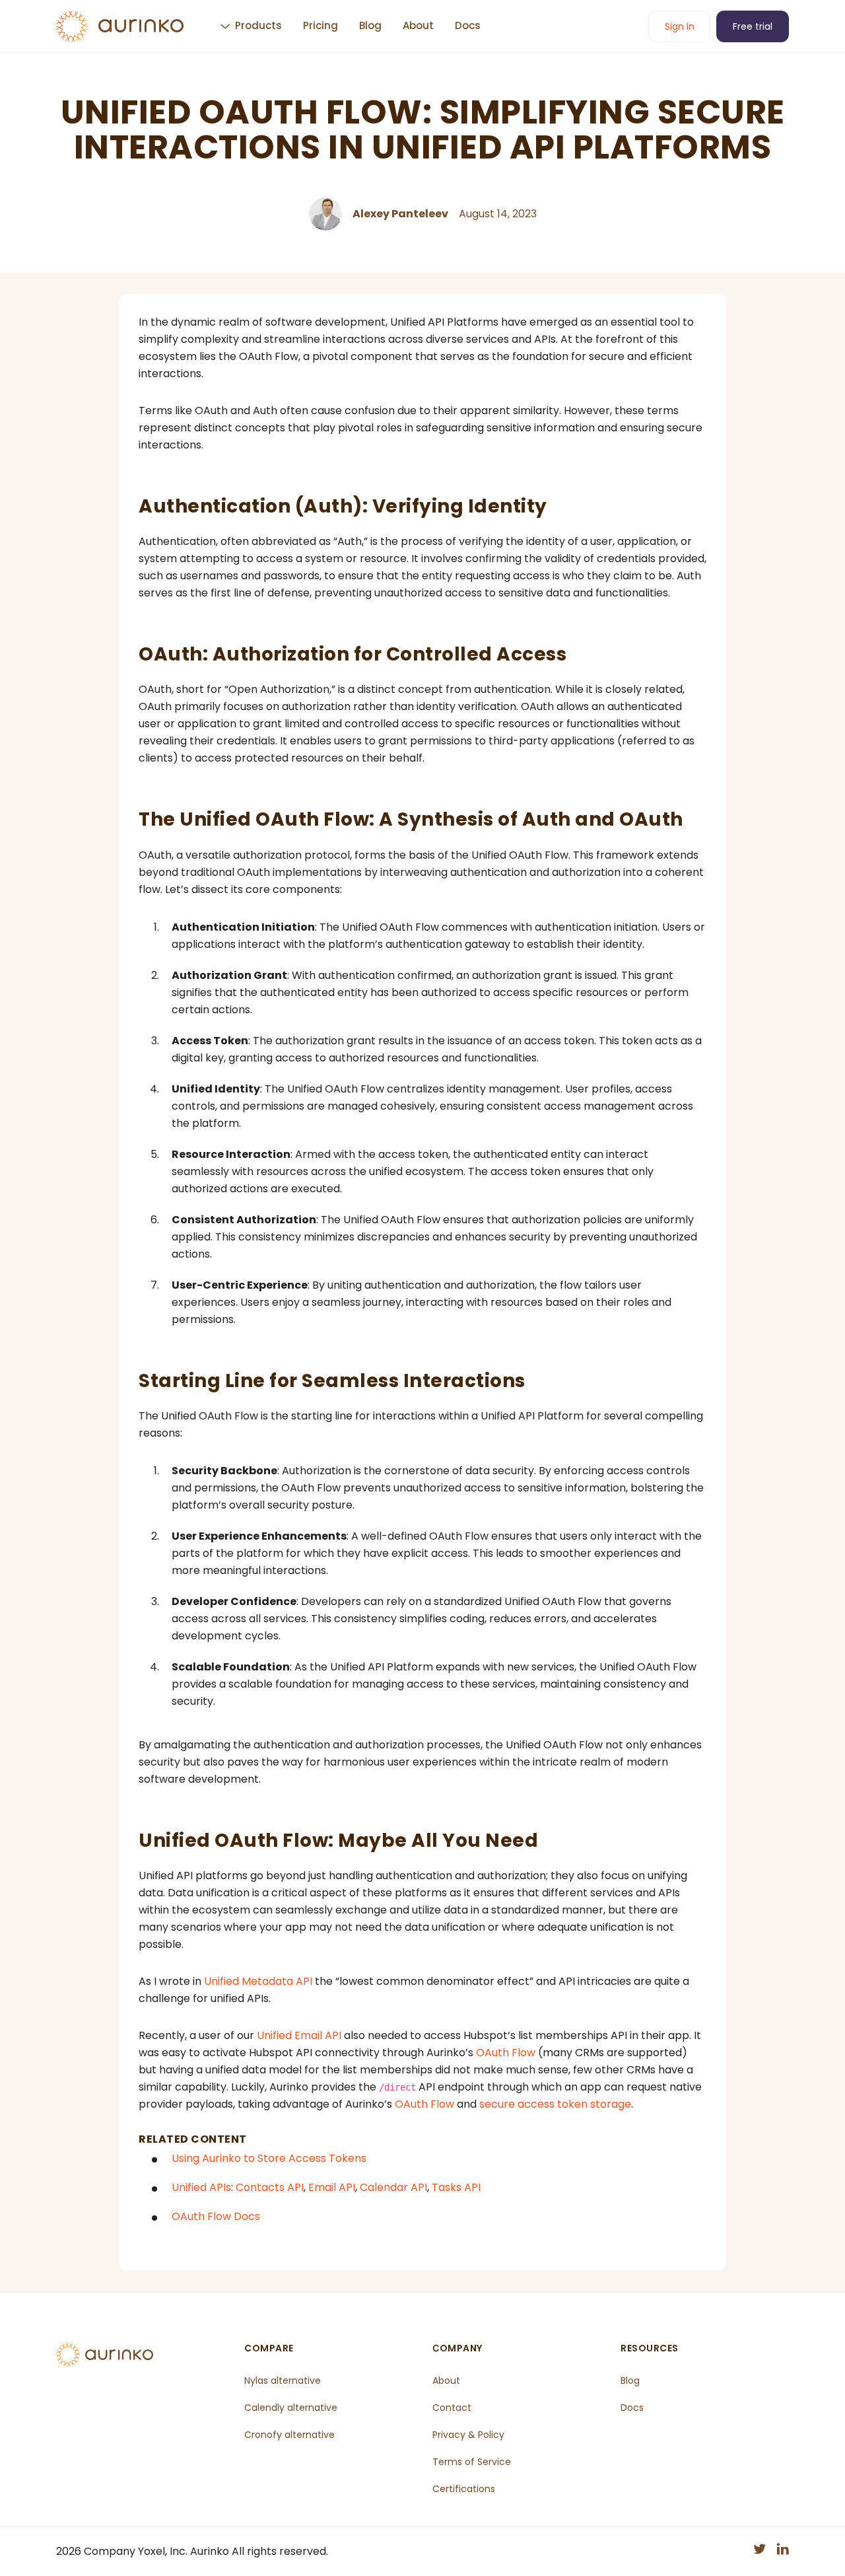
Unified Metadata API (258, 1981)
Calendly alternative (291, 2408)
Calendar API (393, 2187)
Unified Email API (299, 2035)
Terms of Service (472, 2462)
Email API (332, 2187)
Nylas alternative (283, 2380)
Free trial (753, 26)
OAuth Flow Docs (216, 2216)
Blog (370, 25)
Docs (468, 25)
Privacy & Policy (468, 2435)
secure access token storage (555, 2104)
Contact (452, 2408)
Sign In (680, 26)
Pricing (321, 25)
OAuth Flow (506, 2053)
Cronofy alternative (289, 2435)
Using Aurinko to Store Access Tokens (269, 2158)
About (418, 25)
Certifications (464, 2489)
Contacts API (270, 2187)
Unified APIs (201, 2187)
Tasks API (456, 2187)
